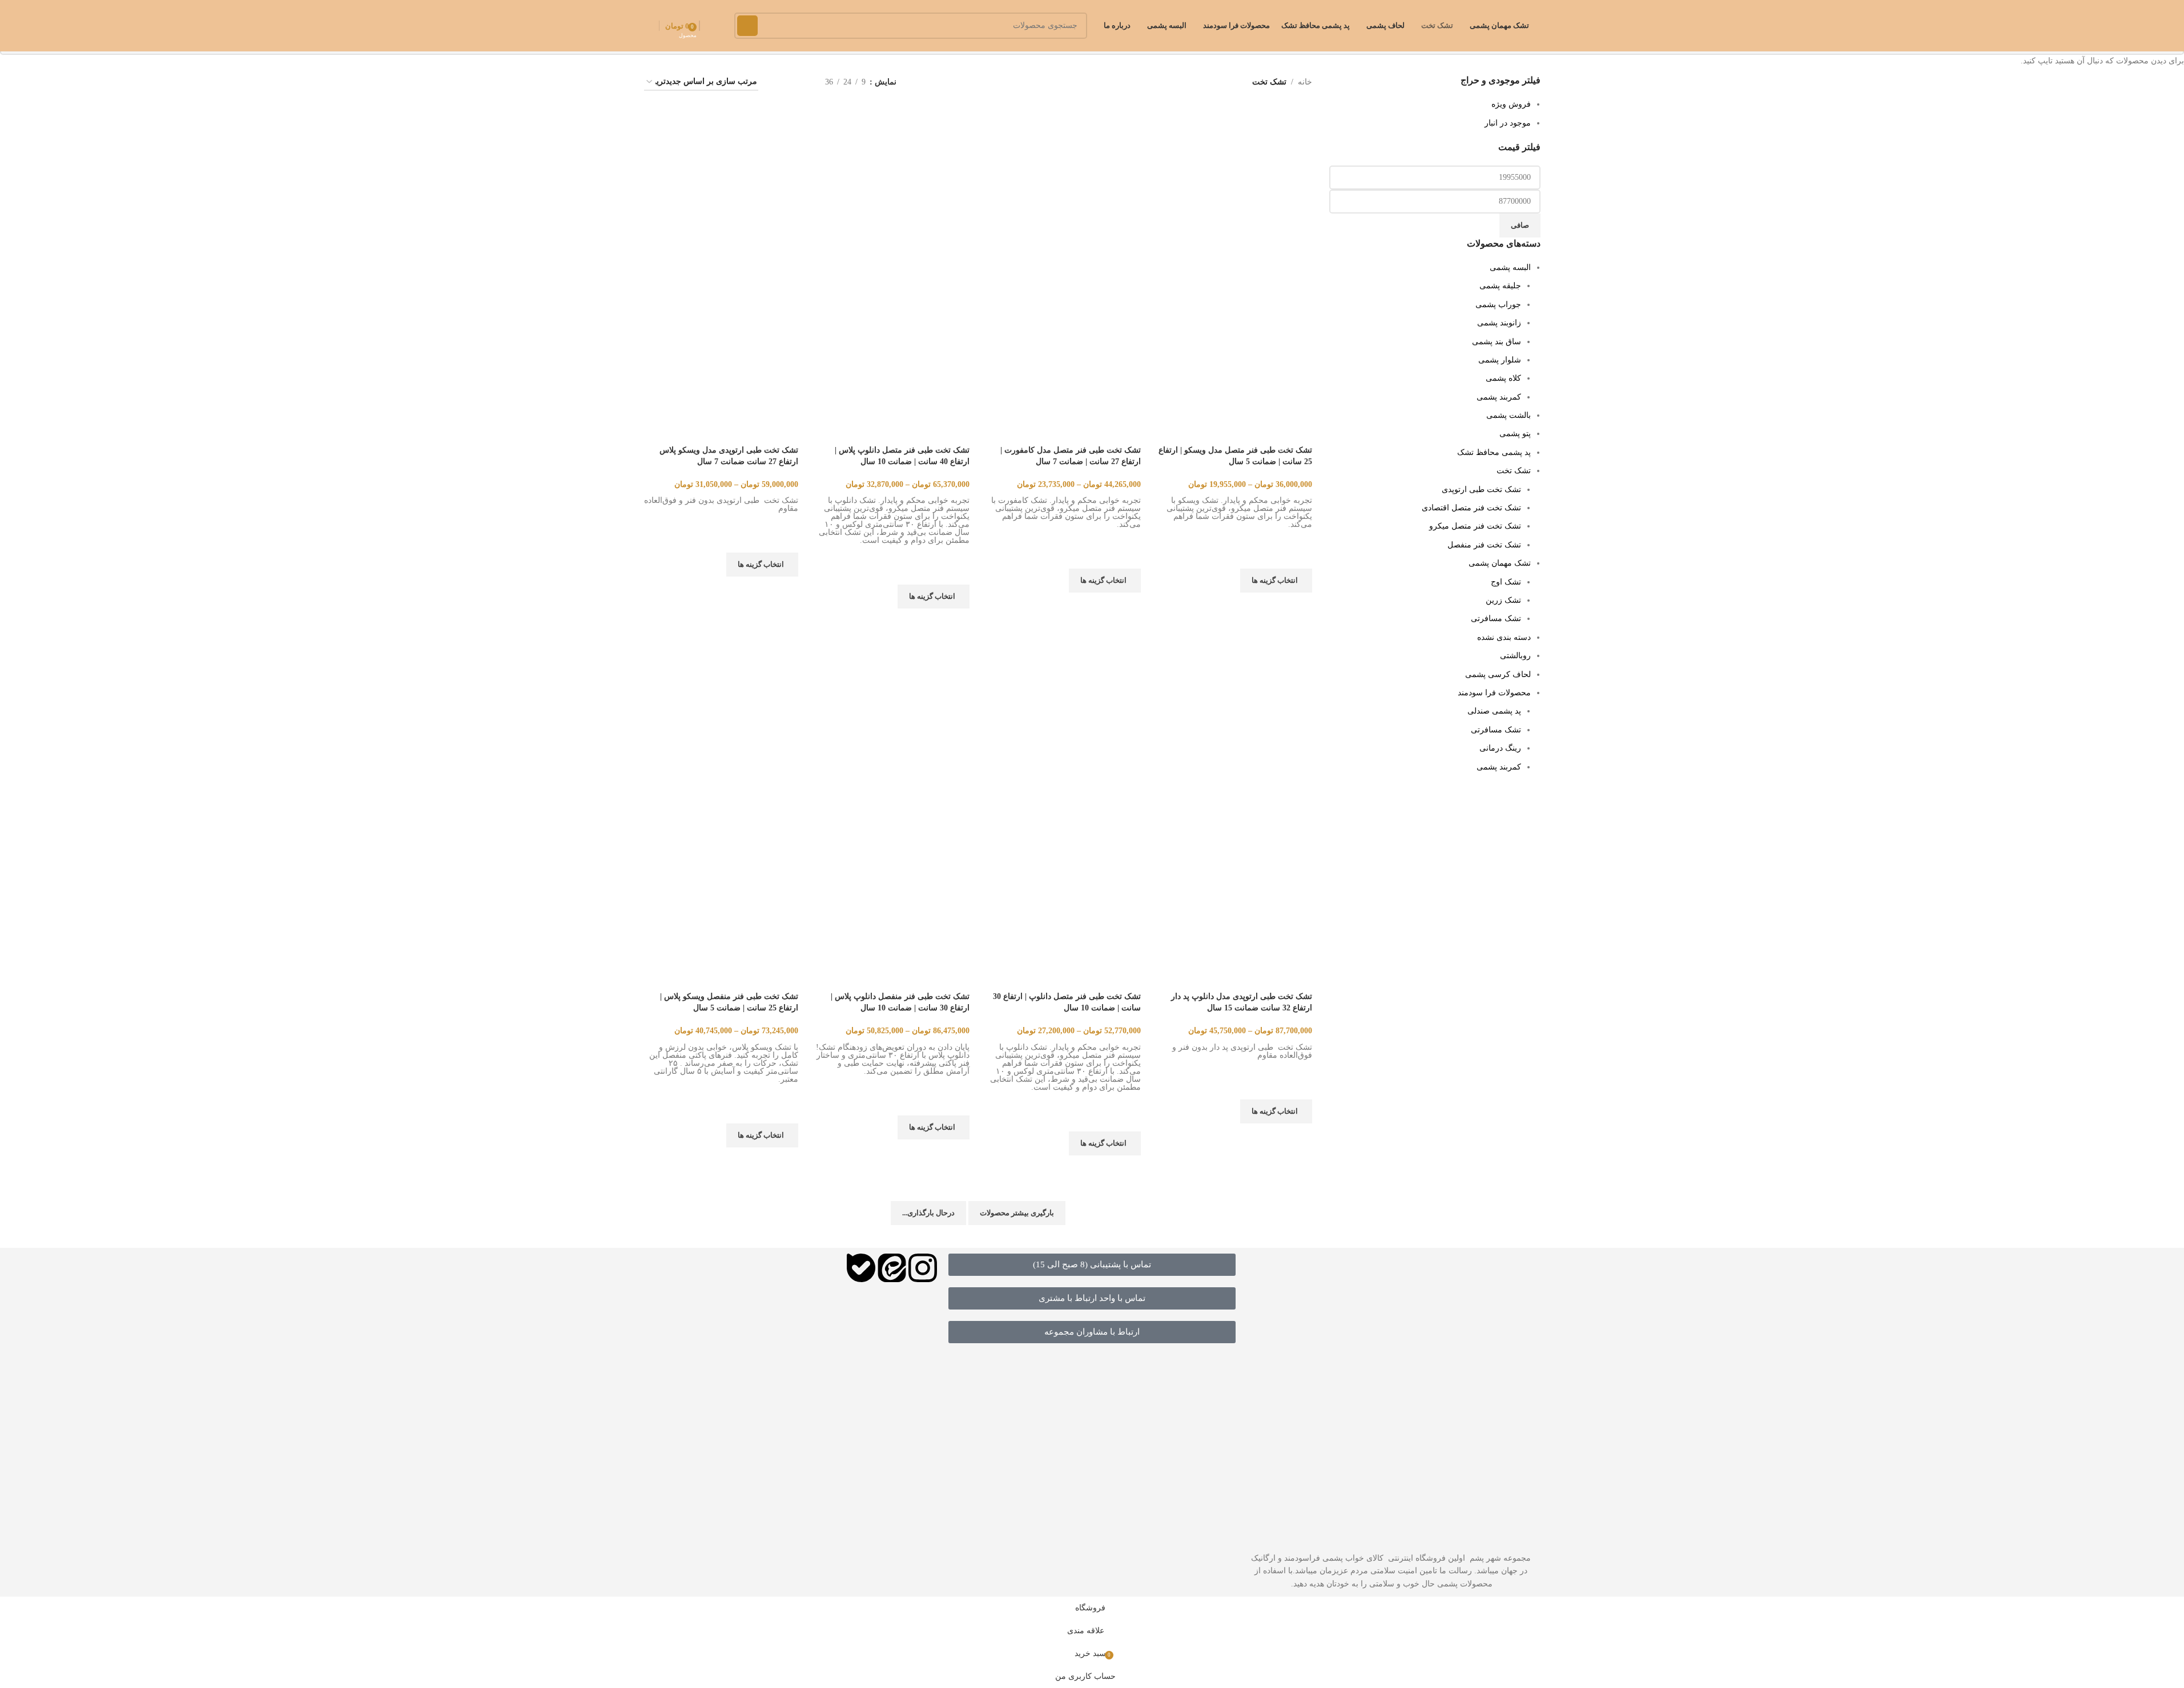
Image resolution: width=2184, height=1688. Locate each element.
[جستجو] (747, 26)
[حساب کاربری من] (649, 26)
